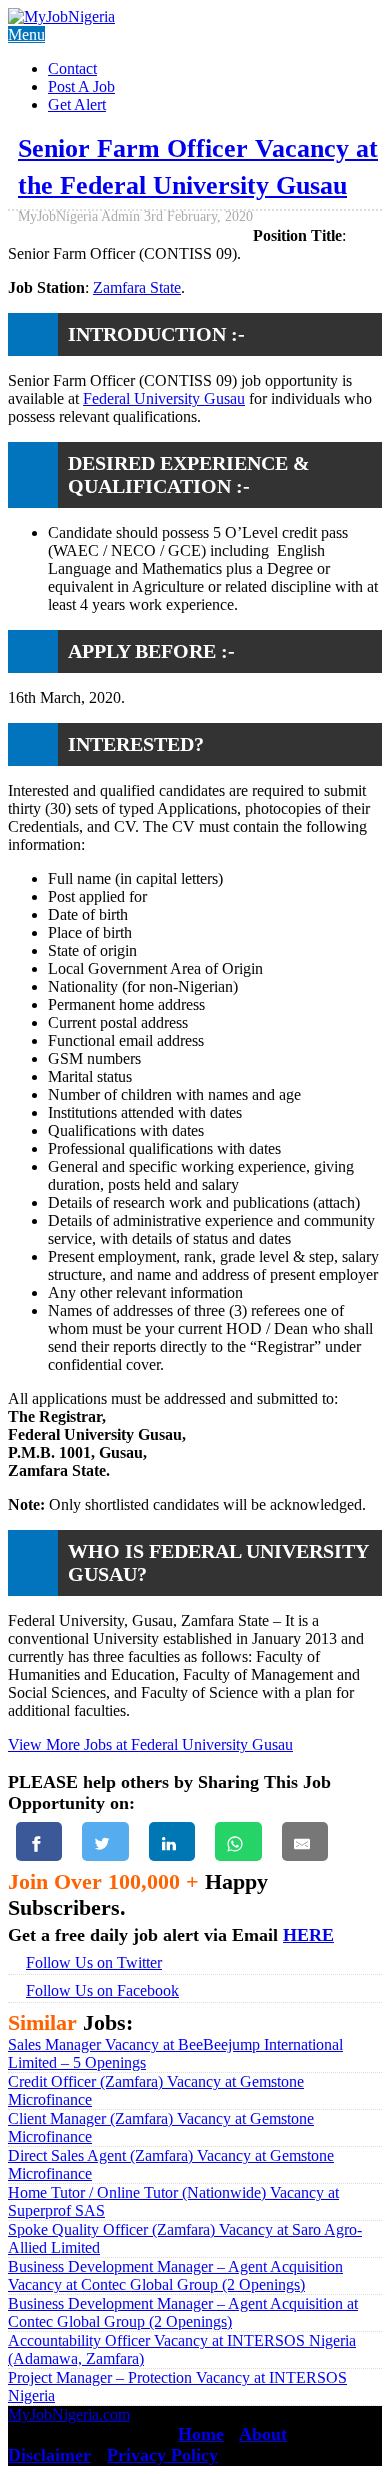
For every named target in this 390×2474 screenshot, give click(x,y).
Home (201, 2434)
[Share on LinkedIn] (172, 1841)
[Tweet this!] (105, 1841)
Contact (72, 68)
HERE (308, 1935)
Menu (26, 34)
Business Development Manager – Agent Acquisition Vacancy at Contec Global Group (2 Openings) (175, 2275)
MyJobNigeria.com (69, 2414)
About (263, 2434)
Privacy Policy (162, 2455)
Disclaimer (49, 2455)
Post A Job (81, 86)
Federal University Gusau (164, 398)
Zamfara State (137, 287)
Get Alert (77, 104)
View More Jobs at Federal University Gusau (150, 1744)
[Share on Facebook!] (39, 1841)
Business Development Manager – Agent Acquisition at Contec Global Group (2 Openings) (183, 2312)
